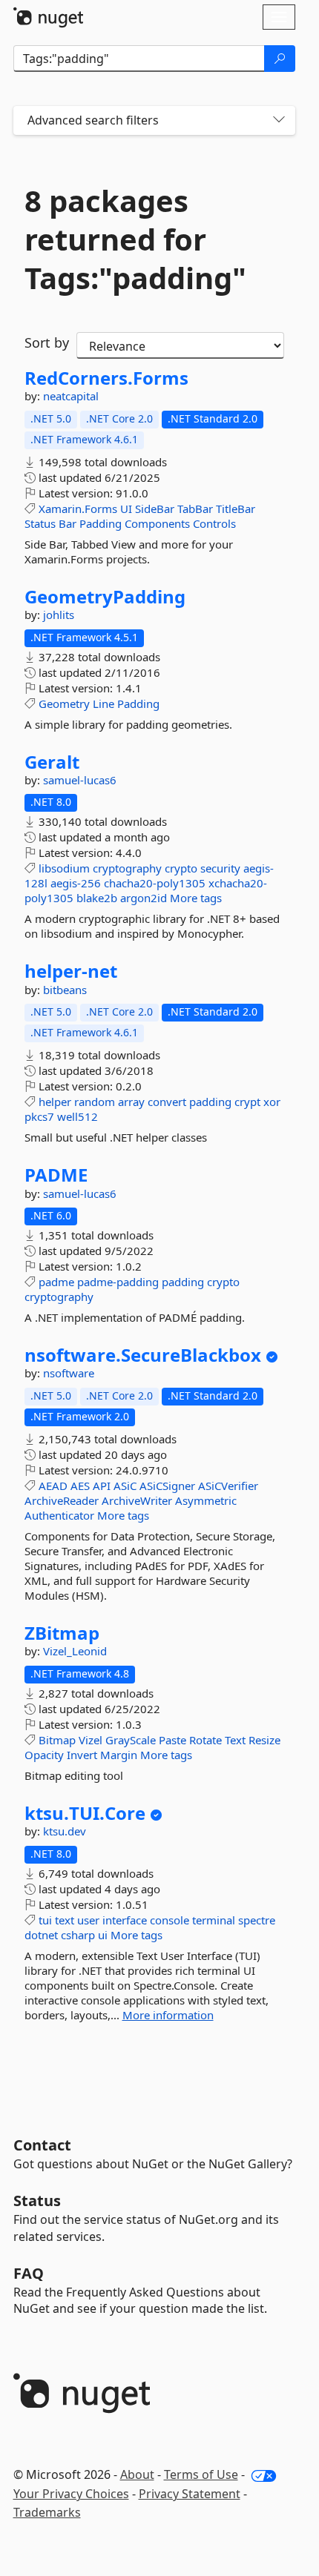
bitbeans (65, 990)
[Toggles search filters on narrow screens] (279, 120)
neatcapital (71, 396)
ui (103, 1935)
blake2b (97, 898)
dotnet (41, 1935)
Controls (214, 523)
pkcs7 (39, 1116)
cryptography (127, 868)
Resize (264, 1740)
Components (157, 523)
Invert (82, 1755)
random (95, 1102)
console (170, 1920)
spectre (257, 1920)
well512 (78, 1116)
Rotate (205, 1740)
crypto (181, 868)
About (137, 2474)
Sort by (47, 342)
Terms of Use (201, 2474)
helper (55, 1102)
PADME (56, 1175)
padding (210, 1102)
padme (56, 1282)
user (88, 1920)
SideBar (155, 509)
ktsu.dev (65, 1831)
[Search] (280, 59)
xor (272, 1102)
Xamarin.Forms (78, 509)
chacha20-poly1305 (155, 883)
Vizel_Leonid (75, 1651)
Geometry (64, 703)
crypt (247, 1102)
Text (235, 1740)
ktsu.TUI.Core (85, 1813)
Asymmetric (206, 1500)
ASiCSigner (167, 1486)
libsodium (64, 868)
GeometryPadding (105, 597)
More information (168, 2015)
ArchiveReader (62, 1500)
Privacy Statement (190, 2494)
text (65, 1920)
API (102, 1486)
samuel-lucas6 (80, 780)
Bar (68, 523)
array (131, 1102)
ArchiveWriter (137, 1500)
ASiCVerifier (228, 1486)
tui (45, 1920)
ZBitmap (62, 1633)
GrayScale (131, 1740)
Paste (172, 1740)
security (220, 868)
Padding (101, 523)
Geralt (52, 762)
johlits (59, 615)
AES (80, 1486)
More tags (196, 898)
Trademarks (47, 2512)
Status (40, 523)
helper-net (71, 971)
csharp (78, 1935)
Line (103, 703)
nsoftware (69, 1373)
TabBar (195, 509)
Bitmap (57, 1740)
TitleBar (236, 509)
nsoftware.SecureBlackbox (143, 1355)
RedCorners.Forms (106, 378)
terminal (214, 1920)
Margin (119, 1755)
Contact (42, 2145)
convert (167, 1102)
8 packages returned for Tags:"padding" (135, 239)
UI (126, 509)
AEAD (53, 1486)
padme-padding (118, 1282)
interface (125, 1920)
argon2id (144, 898)
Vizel (91, 1740)
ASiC (125, 1486)
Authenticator (59, 1515)
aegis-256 (76, 883)
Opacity (44, 1755)
